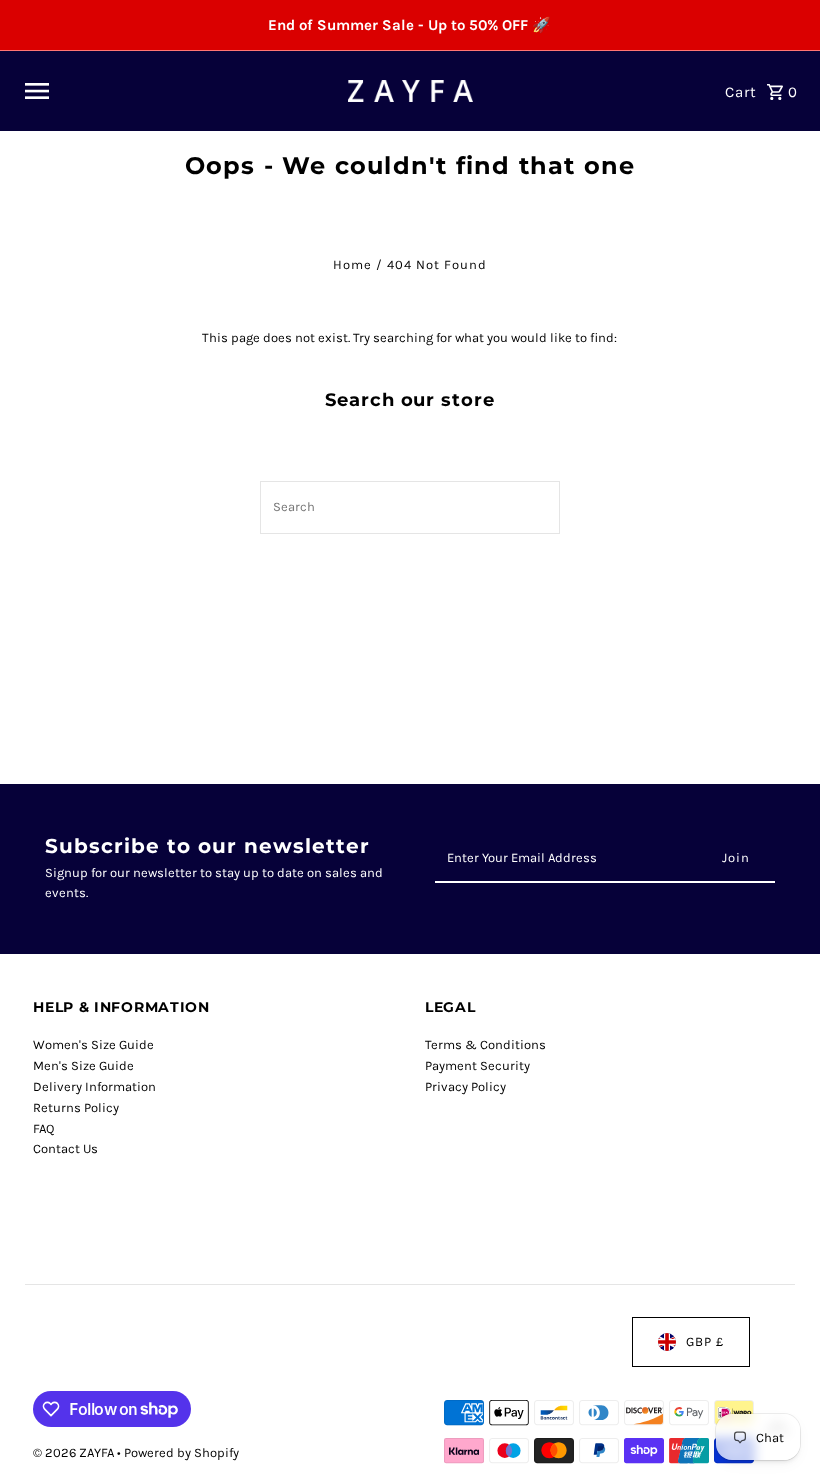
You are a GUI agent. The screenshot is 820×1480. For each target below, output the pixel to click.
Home (352, 264)
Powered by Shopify (181, 1452)
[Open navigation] (179, 91)
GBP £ (705, 1341)
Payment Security (477, 1065)
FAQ (43, 1128)
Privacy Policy (465, 1086)
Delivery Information (94, 1086)
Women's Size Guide (93, 1044)
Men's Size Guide (83, 1065)
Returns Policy (76, 1107)
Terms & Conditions (485, 1044)
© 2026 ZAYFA (75, 1452)
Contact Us (65, 1148)
